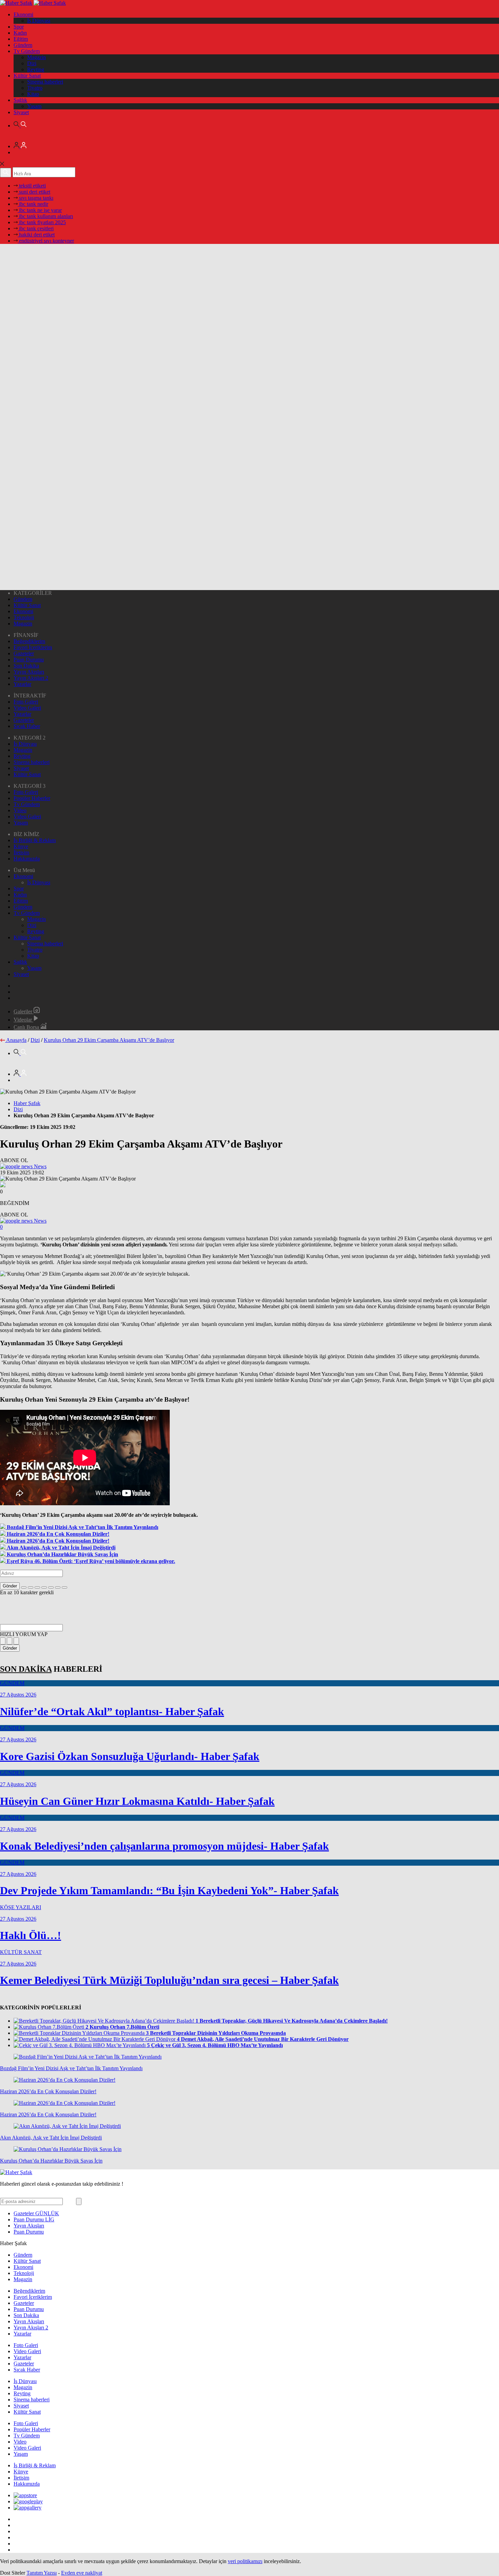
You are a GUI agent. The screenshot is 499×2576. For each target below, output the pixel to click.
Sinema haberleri (45, 82)
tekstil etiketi (32, 186)
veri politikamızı (245, 2561)
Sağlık (20, 100)
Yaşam (34, 106)
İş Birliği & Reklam (35, 840)
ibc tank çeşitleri (36, 228)
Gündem (23, 45)
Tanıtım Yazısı (42, 2573)
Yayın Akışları (29, 672)
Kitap (33, 94)
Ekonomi (23, 14)
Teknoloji (24, 617)
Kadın (20, 33)
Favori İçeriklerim (33, 647)
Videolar (23, 1020)
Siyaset (21, 112)
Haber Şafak (27, 1103)
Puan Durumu (29, 660)
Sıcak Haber (27, 726)
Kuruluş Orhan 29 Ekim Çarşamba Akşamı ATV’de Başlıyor (109, 1040)
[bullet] (51, 1587)
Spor (19, 27)
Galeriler (24, 1011)
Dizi (32, 63)
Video (20, 810)
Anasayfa (16, 1040)
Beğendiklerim (29, 641)
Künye (21, 846)
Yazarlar (22, 684)
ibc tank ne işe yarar (40, 210)
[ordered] (44, 1587)
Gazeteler (24, 653)
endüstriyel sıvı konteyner (46, 241)
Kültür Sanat (27, 76)
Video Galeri (27, 708)
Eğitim (21, 39)
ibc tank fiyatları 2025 (42, 222)
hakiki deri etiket (36, 235)
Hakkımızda (27, 859)
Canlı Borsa (27, 1027)
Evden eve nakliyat (82, 2573)
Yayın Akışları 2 (31, 678)
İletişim (21, 852)
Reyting (36, 69)
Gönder (10, 1586)
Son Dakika (26, 666)
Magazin (36, 57)
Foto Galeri (26, 702)
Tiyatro (35, 88)
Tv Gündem (27, 51)
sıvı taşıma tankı (35, 198)
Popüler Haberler (32, 798)
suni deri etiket (34, 192)
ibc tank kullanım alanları (45, 216)
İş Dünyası (39, 21)
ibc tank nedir (33, 204)
